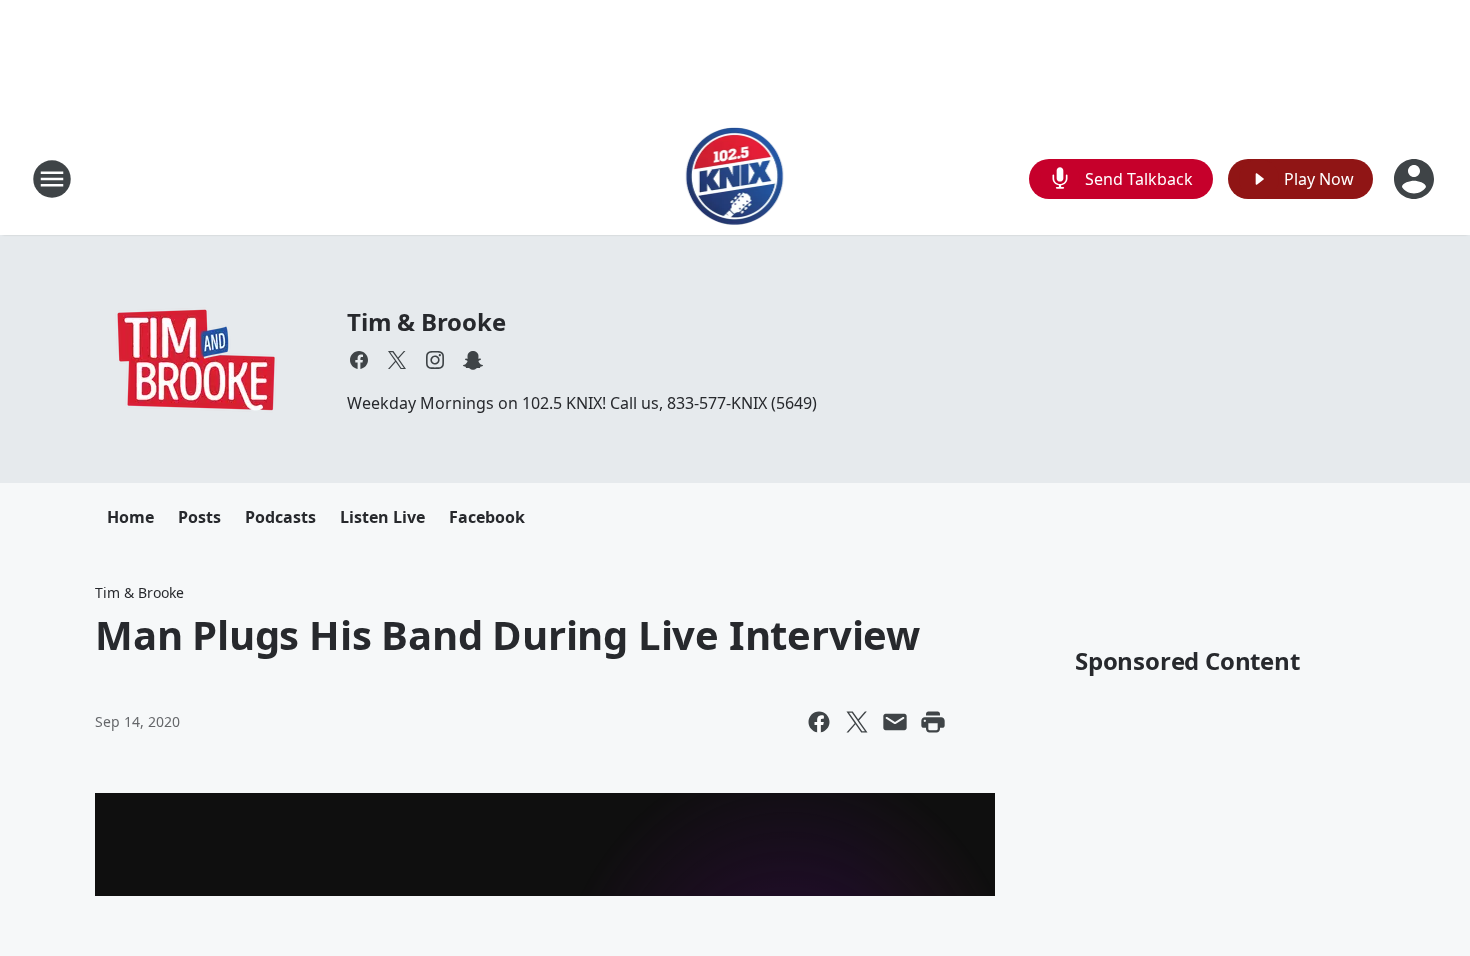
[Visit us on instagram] (435, 360)
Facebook (487, 517)
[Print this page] (933, 722)
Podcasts (280, 517)
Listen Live (382, 517)
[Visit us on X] (397, 360)
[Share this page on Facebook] (819, 722)
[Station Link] (735, 178)
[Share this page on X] (857, 722)
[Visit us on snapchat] (473, 360)
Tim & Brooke (426, 321)
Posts (199, 517)
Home (130, 517)
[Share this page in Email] (895, 722)
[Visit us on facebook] (359, 360)
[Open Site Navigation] (52, 179)
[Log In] (1416, 179)
